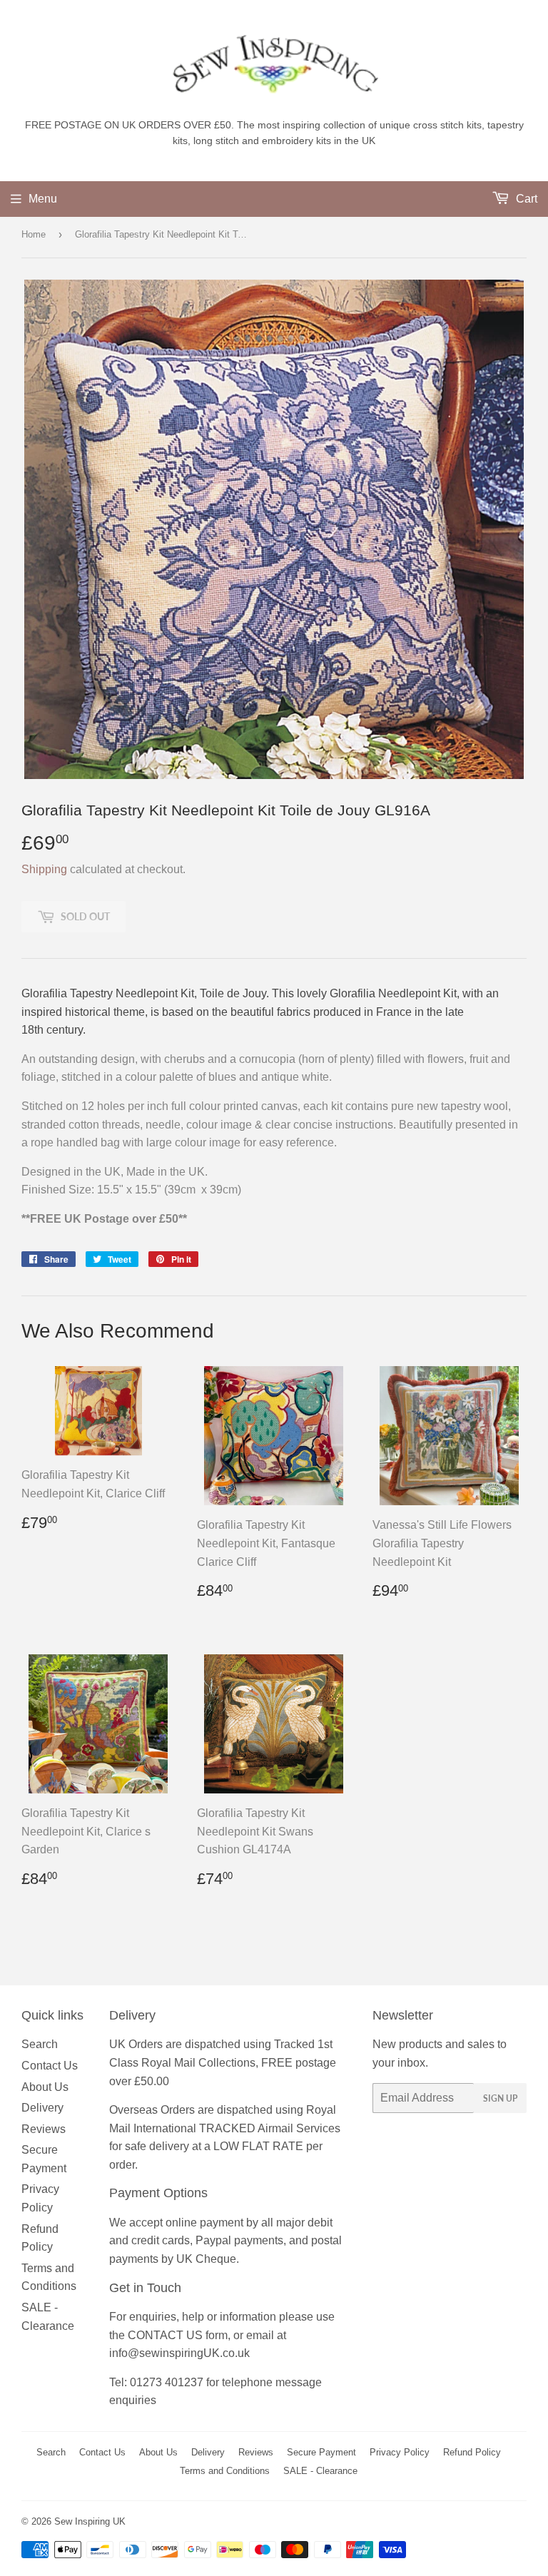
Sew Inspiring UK (90, 2521)
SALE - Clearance (320, 2471)
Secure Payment (321, 2452)
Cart (525, 199)
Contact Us (50, 2066)
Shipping (44, 869)
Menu (43, 199)
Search (40, 2044)
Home (34, 234)
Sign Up (500, 2098)
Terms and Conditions (225, 2471)
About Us (45, 2087)
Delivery (42, 2108)
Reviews (44, 2129)
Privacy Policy (400, 2452)
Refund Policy (472, 2452)
